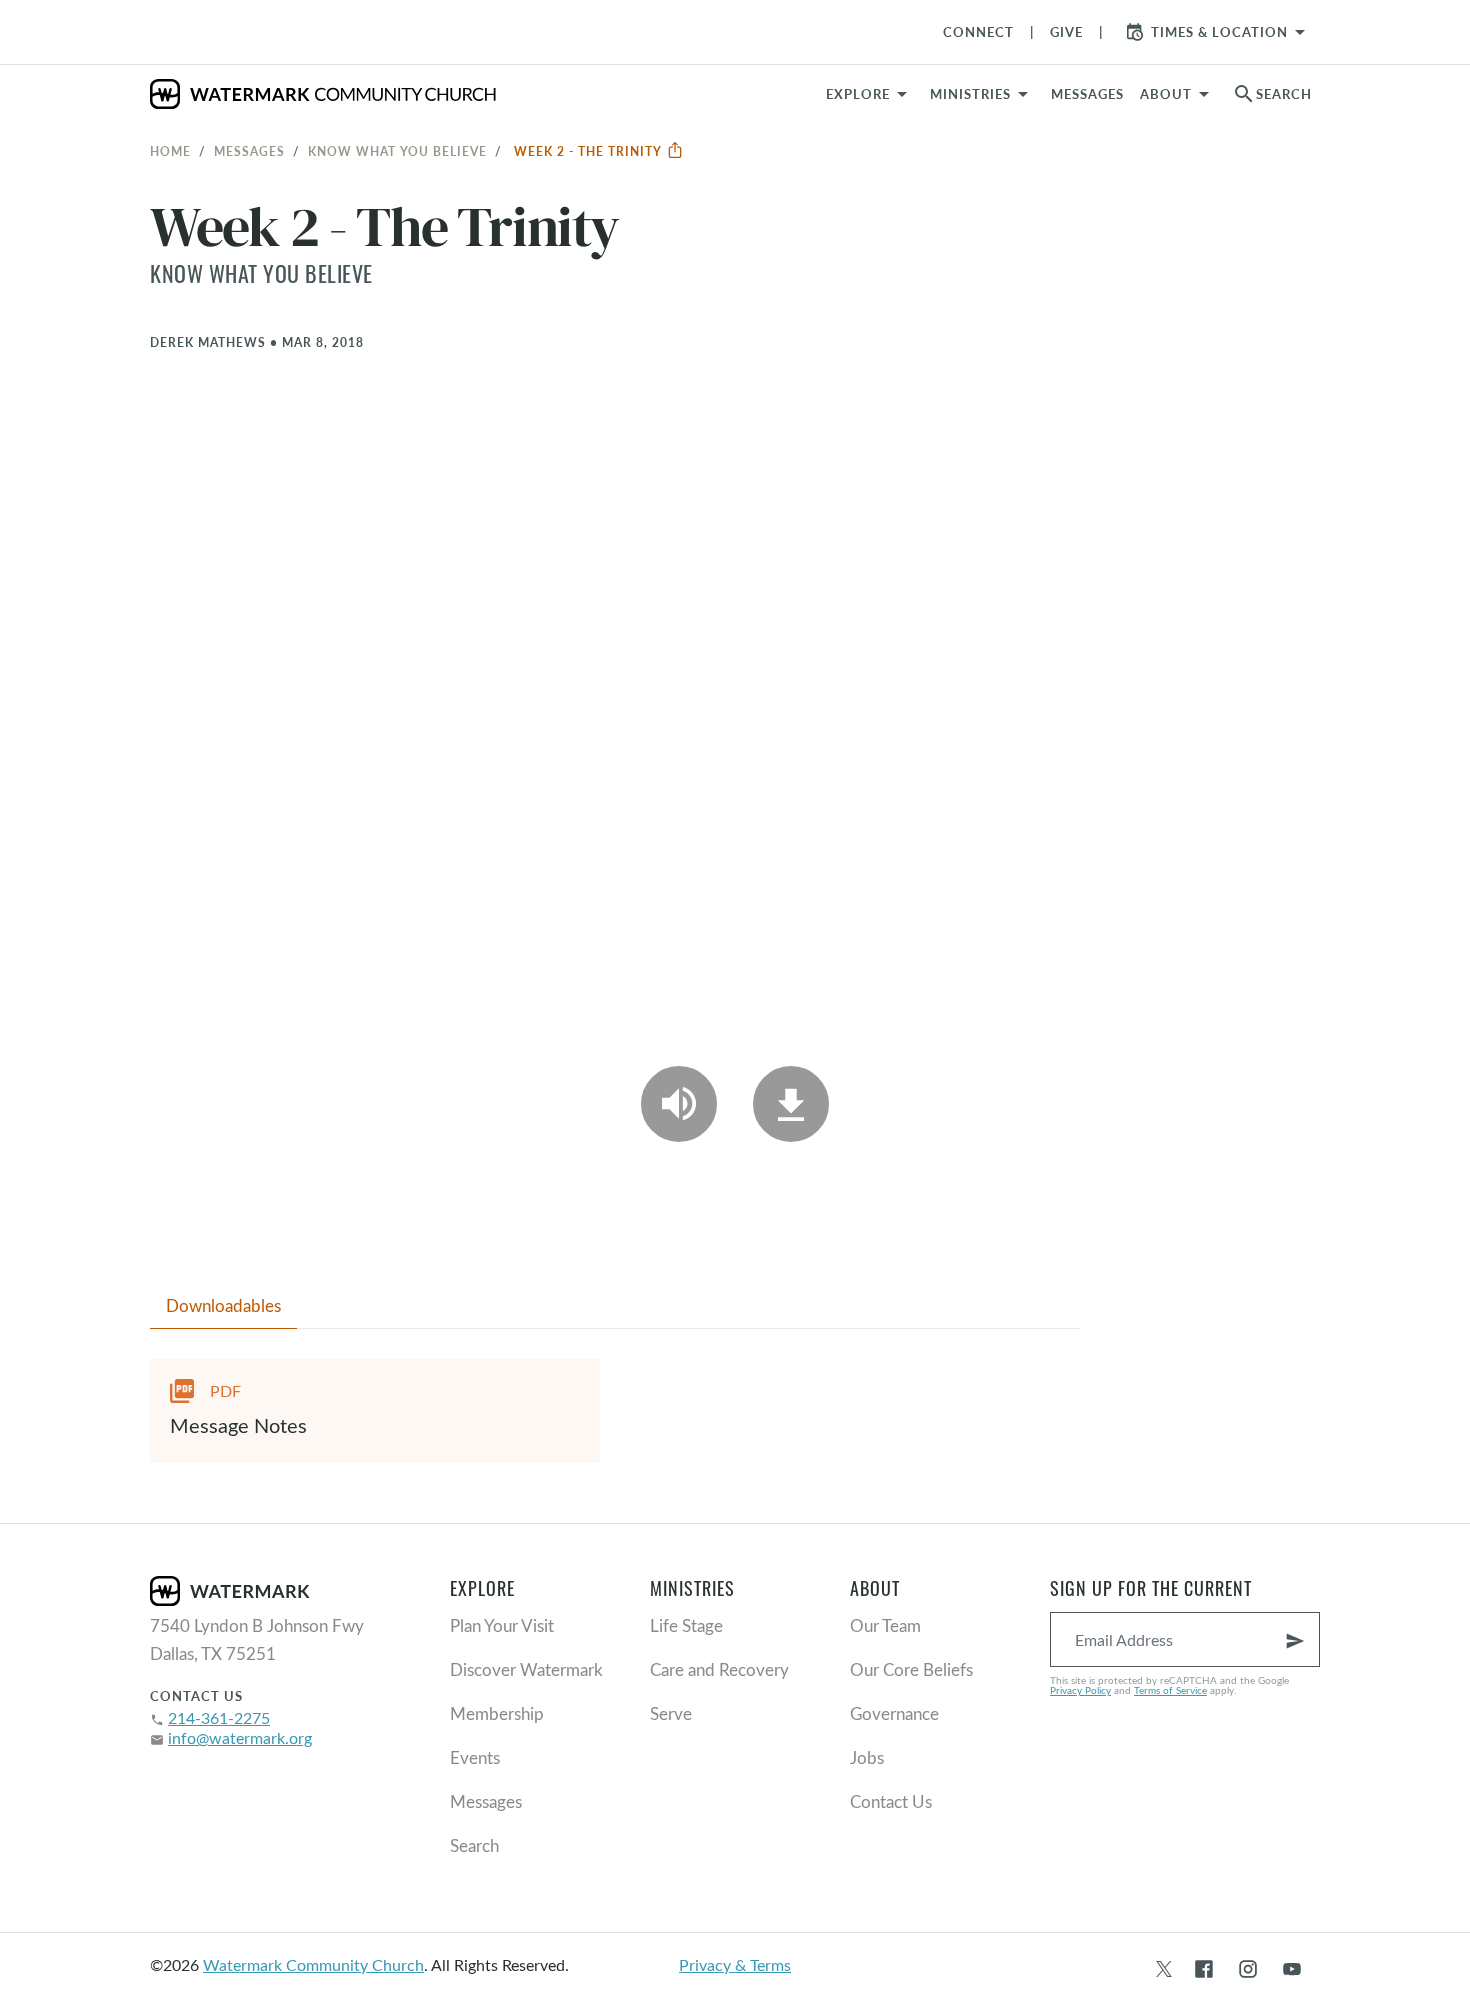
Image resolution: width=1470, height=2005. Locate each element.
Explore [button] (858, 94)
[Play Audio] (679, 1104)
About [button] (1166, 94)
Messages (249, 151)
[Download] (791, 1104)
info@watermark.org (240, 1737)
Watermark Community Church (313, 1964)
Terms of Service (1170, 1690)
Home (170, 151)
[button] (982, 94)
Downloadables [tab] (223, 1305)
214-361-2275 (219, 1717)
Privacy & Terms (735, 1964)
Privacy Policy (1080, 1690)
